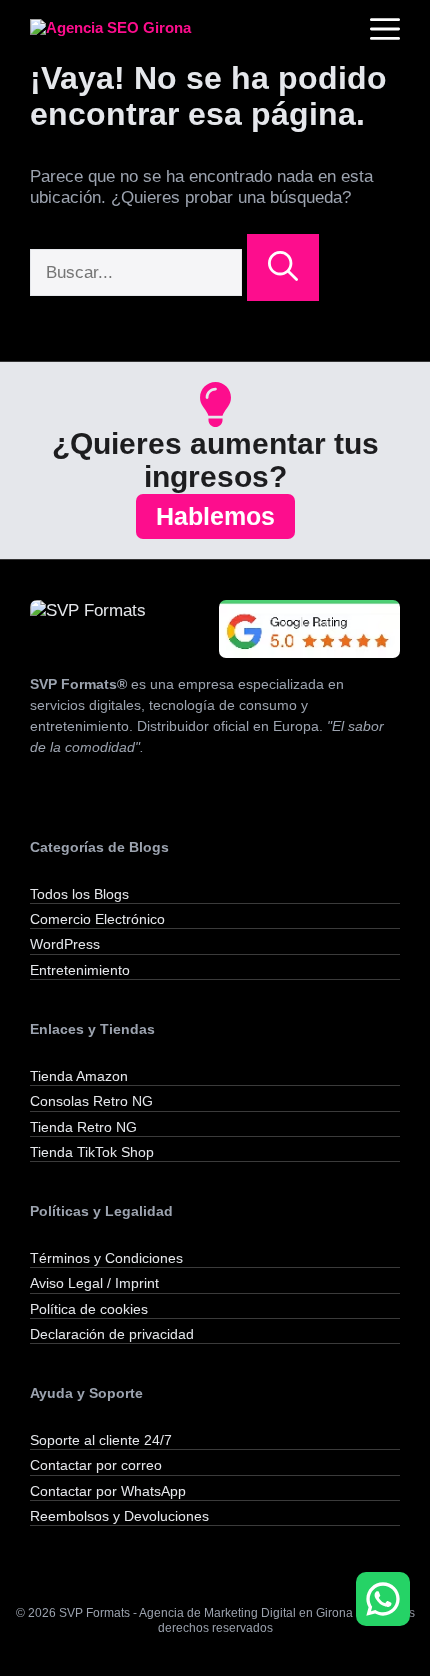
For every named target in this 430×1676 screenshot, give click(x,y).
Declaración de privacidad (112, 1334)
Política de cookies (89, 1309)
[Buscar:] (138, 272)
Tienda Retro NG (83, 1127)
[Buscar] (283, 267)
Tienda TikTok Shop (92, 1152)
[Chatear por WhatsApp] (383, 1599)
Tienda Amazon (79, 1076)
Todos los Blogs (79, 894)
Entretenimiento (80, 970)
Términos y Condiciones (106, 1258)
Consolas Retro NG (91, 1101)
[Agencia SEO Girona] (130, 30)
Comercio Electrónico (97, 919)
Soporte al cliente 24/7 (101, 1440)
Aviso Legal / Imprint (94, 1283)
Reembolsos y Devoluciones (119, 1516)
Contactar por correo (96, 1465)
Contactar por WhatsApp (108, 1491)
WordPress (65, 944)
